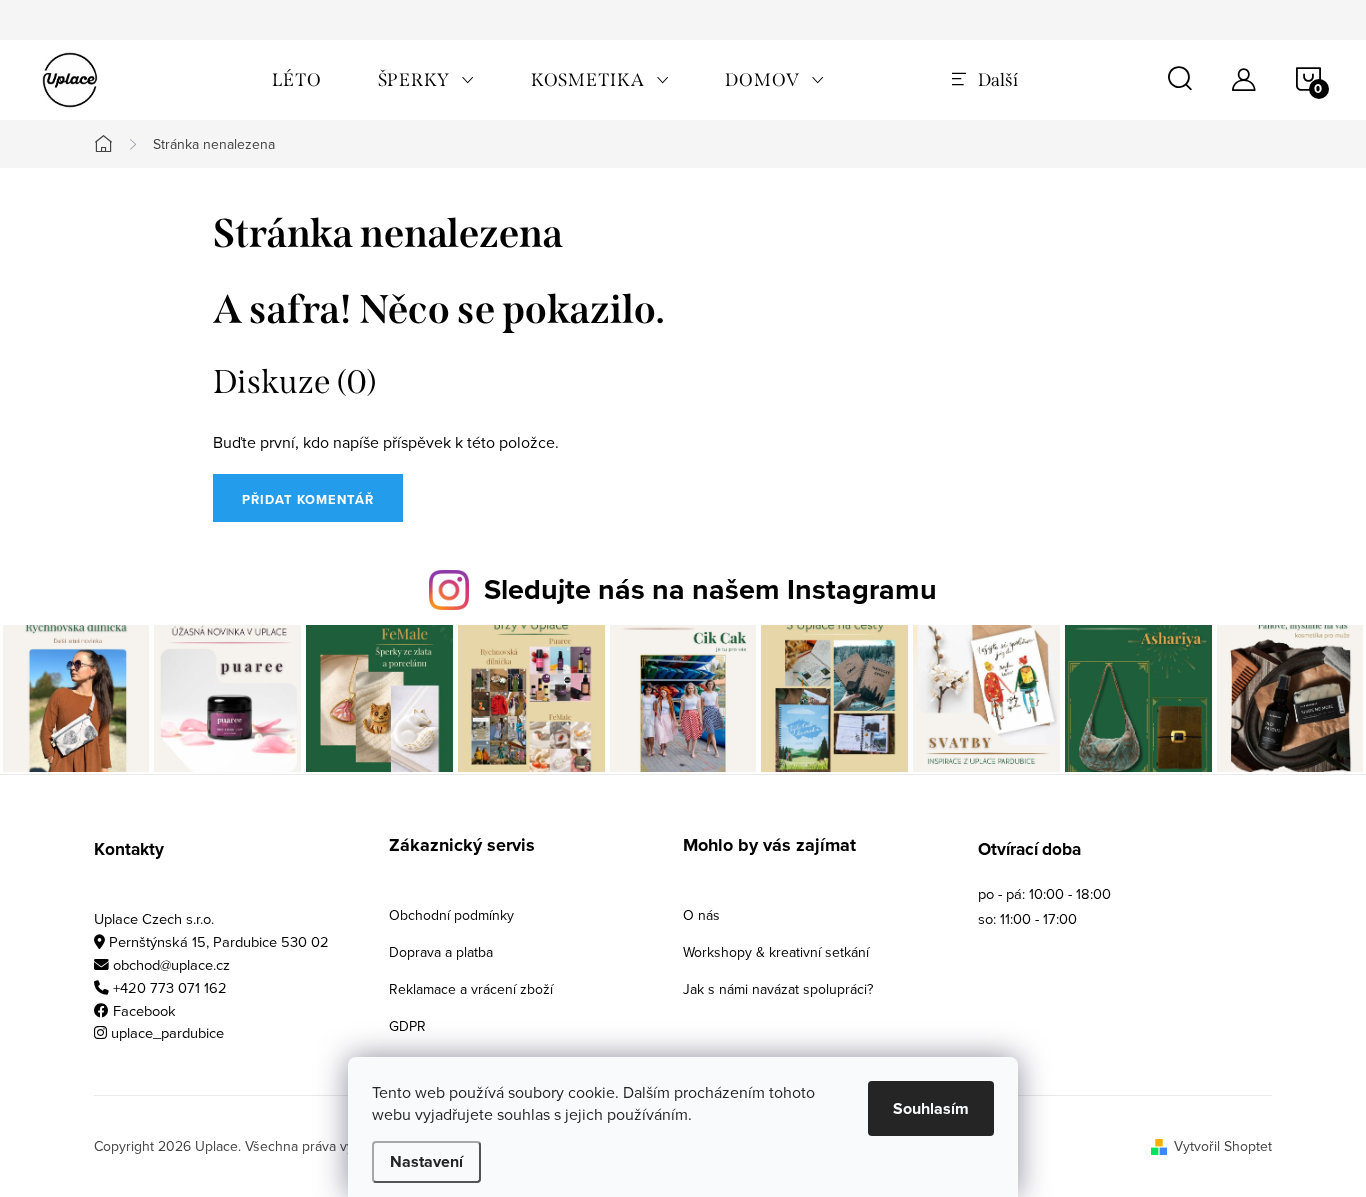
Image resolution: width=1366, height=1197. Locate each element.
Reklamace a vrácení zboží (471, 989)
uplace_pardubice (167, 1032)
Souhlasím (931, 1108)
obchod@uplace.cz (171, 964)
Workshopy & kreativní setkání (776, 952)
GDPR (407, 1026)
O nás (701, 915)
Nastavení (426, 1161)
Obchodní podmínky (451, 915)
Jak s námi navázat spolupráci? (778, 989)
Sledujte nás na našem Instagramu (710, 589)
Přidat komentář (308, 499)
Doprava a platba (441, 952)
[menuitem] (297, 80)
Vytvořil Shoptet (1223, 1146)
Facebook (144, 1010)
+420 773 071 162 (170, 987)
